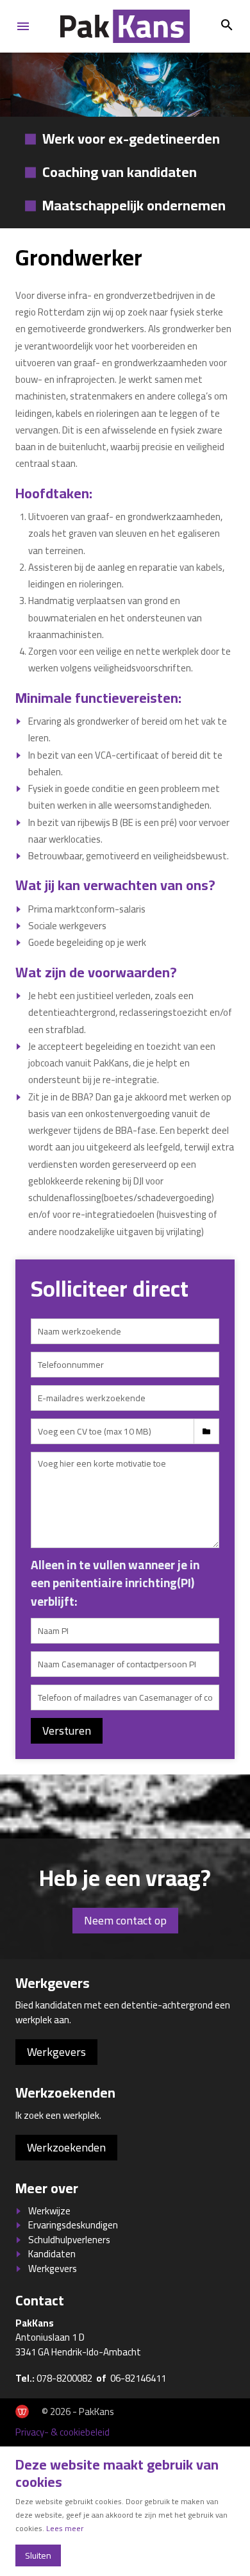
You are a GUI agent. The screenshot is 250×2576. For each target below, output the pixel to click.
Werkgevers (56, 2052)
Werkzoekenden (66, 2147)
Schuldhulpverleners (69, 2240)
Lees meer (65, 2528)
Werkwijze (49, 2211)
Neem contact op (125, 1920)
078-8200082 (64, 2378)
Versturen (67, 1730)
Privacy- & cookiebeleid (63, 2432)
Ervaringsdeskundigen (73, 2225)
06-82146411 (138, 2378)
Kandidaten (52, 2254)
